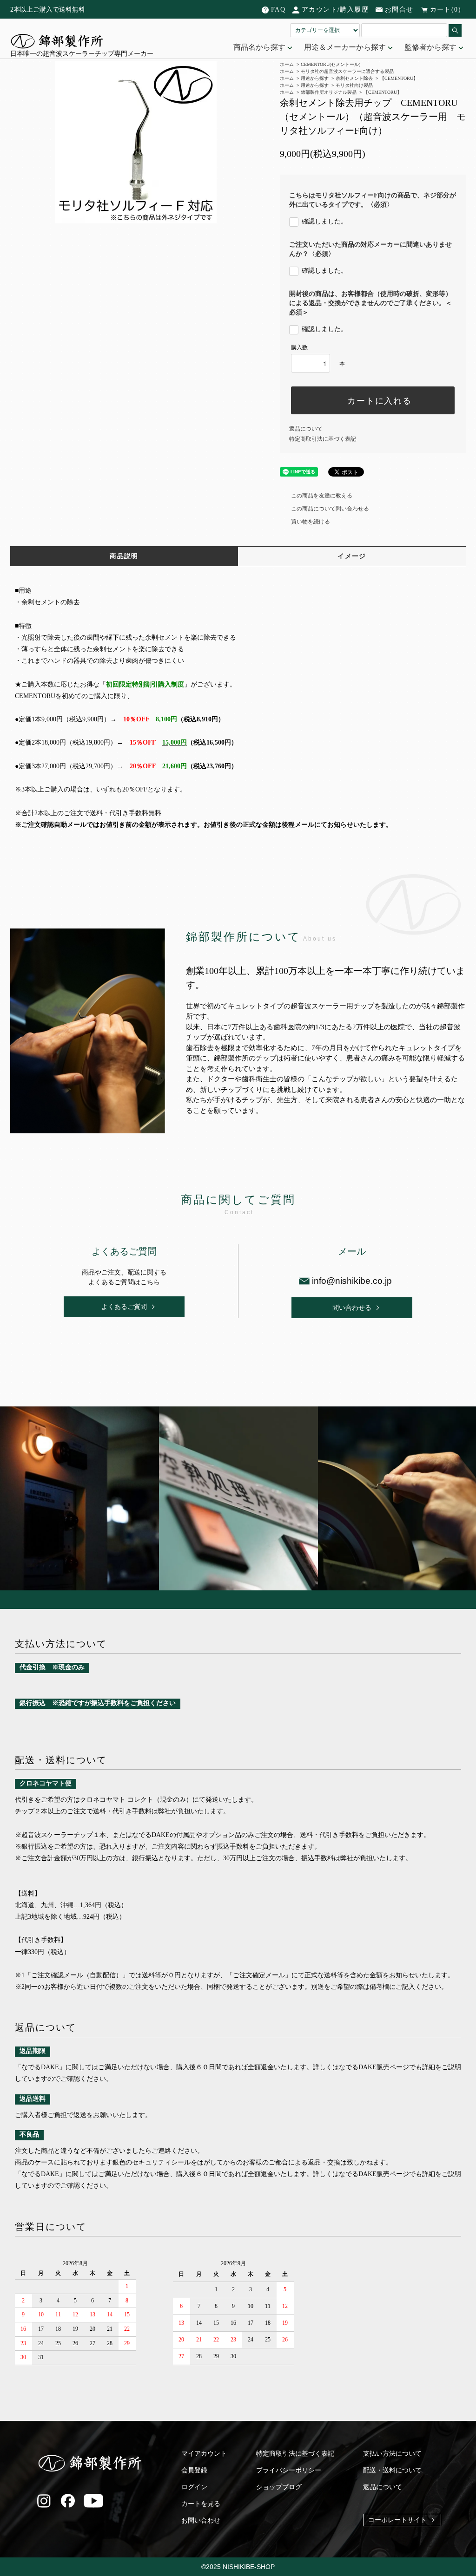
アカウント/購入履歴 (335, 10)
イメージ (352, 556)
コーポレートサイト (397, 2520)
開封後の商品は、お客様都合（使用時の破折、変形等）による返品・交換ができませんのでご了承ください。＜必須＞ (370, 303)
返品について (306, 429)
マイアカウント (204, 2454)
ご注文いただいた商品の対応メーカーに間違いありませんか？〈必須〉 (370, 249)
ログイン (194, 2487)
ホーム (287, 78)
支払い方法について (392, 2454)
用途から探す (315, 78)
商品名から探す (260, 47)
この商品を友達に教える (322, 496)
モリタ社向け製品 (354, 85)
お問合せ (399, 10)
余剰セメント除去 (354, 78)
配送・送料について (392, 2470)
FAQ (278, 10)
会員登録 (194, 2470)
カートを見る (201, 2504)
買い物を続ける (311, 522)
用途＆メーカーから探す (346, 47)
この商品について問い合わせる (330, 509)
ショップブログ (279, 2487)
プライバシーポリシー (289, 2470)
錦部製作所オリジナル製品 (329, 92)
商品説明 (124, 556)
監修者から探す (431, 47)
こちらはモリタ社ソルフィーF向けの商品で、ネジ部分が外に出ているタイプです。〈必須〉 (373, 200)
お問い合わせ (201, 2520)
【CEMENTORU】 (399, 78)
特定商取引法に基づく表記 (323, 439)
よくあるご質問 (124, 1307)
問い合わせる (352, 1308)
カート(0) (446, 10)
